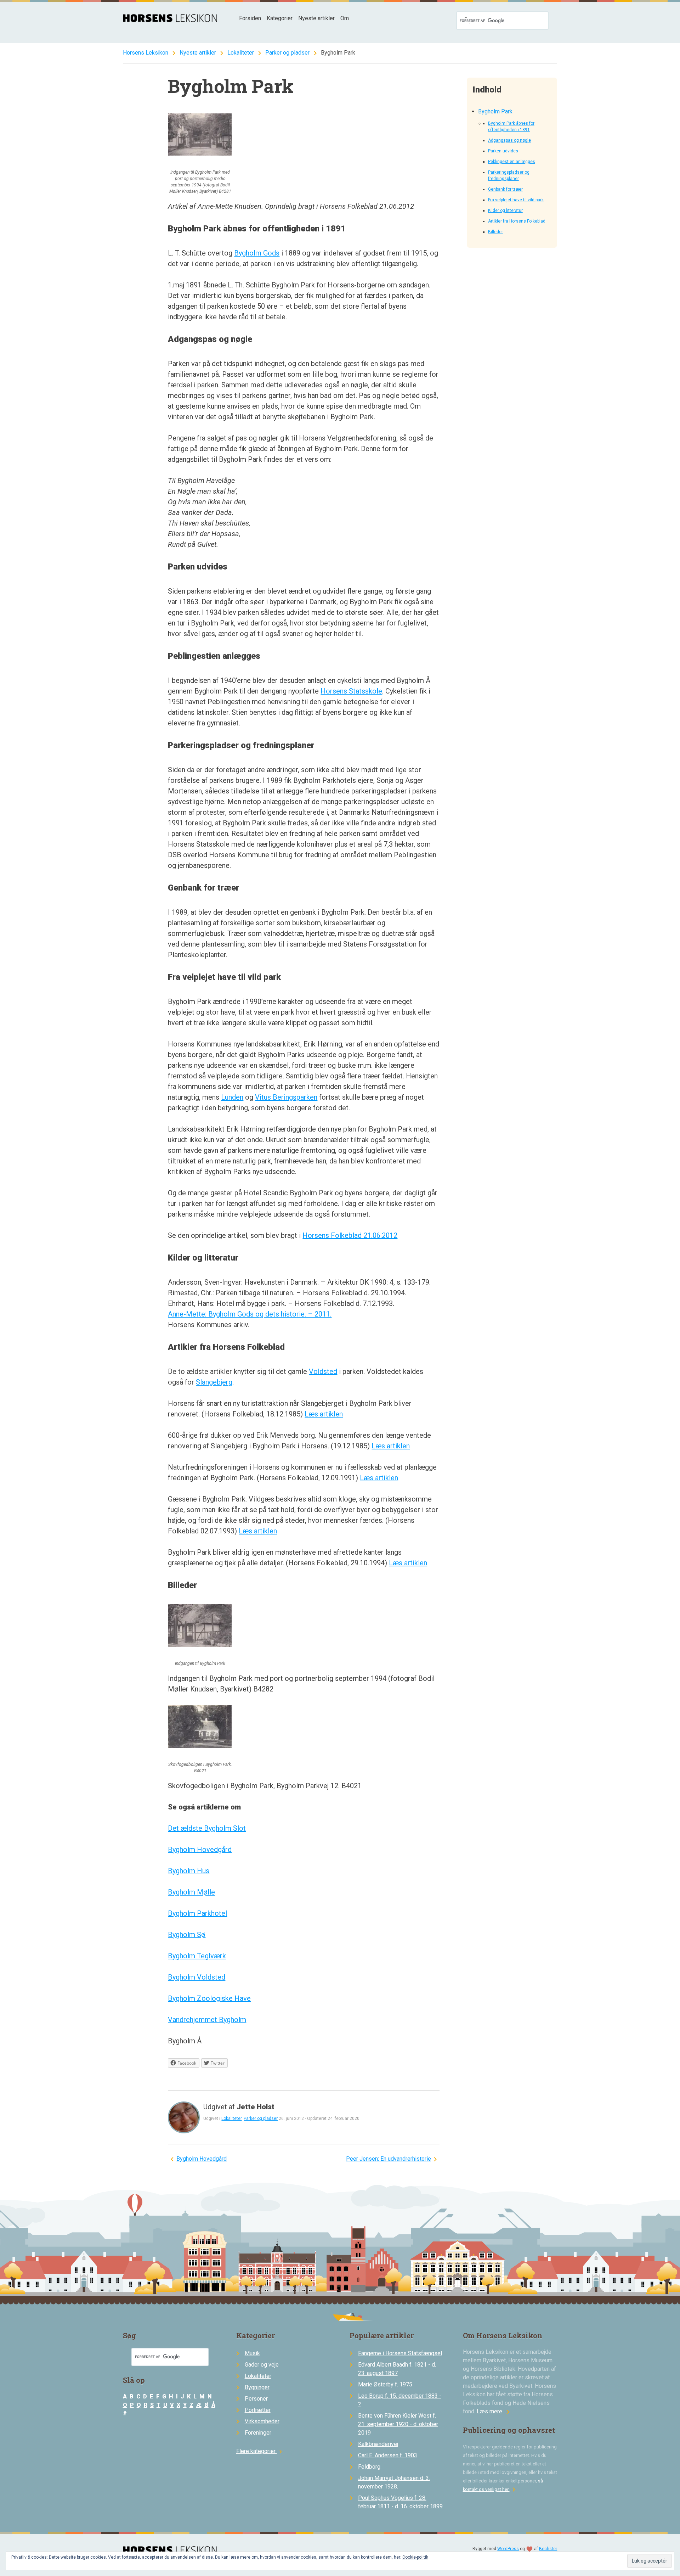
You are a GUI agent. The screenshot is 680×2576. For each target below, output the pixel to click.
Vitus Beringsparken (286, 1097)
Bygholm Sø (187, 1935)
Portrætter (258, 2410)
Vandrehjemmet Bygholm (207, 2020)
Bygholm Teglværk (197, 1956)
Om (345, 18)
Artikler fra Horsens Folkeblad (517, 221)
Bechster (548, 2549)
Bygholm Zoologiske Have (209, 1998)
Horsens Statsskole (351, 691)
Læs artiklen (324, 1414)
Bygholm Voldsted (197, 1977)
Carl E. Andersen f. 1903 (388, 2455)
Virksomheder (262, 2421)
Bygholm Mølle (191, 1892)
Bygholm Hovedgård (200, 1850)
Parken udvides (503, 151)
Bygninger (257, 2387)
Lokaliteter (241, 53)
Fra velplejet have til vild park (516, 200)
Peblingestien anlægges (512, 162)
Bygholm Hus (189, 1871)
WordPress (508, 2549)
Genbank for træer (505, 189)
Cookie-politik (415, 2557)
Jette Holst (256, 2107)
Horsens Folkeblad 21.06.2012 (350, 1235)
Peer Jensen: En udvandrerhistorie (389, 2159)
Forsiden (250, 18)
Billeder (495, 232)
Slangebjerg (214, 1382)
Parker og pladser (287, 53)
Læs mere (494, 2411)
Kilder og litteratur (505, 211)
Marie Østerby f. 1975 (385, 2384)
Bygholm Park (495, 111)
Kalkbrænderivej (378, 2444)
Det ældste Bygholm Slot (207, 1828)
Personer (256, 2399)
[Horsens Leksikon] (170, 20)
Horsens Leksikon (146, 53)
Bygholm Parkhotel (197, 1913)
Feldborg (369, 2467)
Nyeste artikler (316, 18)
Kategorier (280, 18)
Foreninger (258, 2433)
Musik (252, 2353)
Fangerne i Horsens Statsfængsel (400, 2353)
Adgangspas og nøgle (509, 140)
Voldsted (323, 1371)
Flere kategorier (260, 2451)
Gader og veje (262, 2365)
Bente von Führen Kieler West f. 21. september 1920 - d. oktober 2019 (398, 2424)
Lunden (232, 1097)
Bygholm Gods (257, 253)
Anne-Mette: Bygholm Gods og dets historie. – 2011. (250, 1314)
